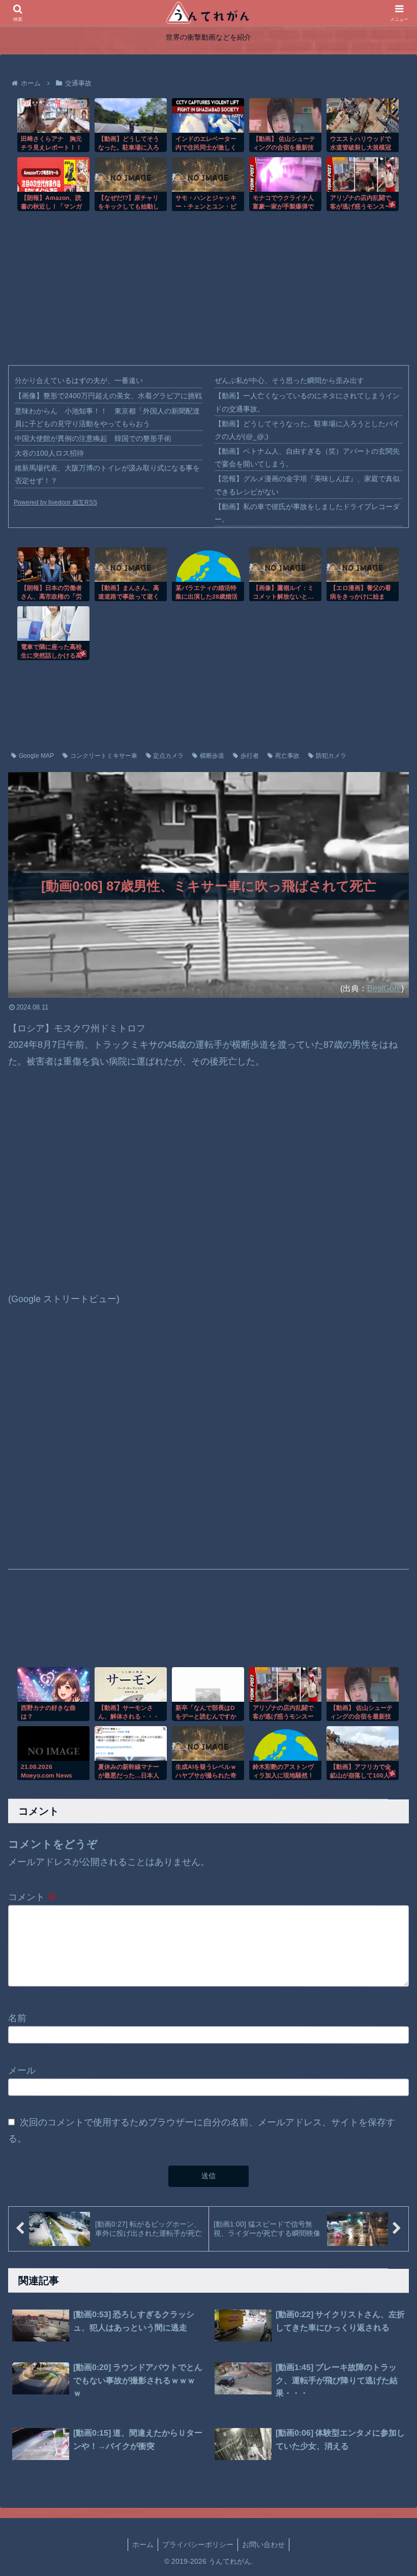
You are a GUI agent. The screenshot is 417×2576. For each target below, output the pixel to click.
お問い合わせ (263, 2544)
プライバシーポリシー (198, 2544)
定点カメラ (168, 756)
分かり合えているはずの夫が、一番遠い (79, 380)
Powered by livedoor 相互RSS (55, 502)
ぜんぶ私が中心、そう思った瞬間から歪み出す (289, 380)
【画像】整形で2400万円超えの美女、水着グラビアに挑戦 (108, 396)
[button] (386, 2145)
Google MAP (36, 756)
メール (22, 2070)
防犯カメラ (331, 756)
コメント (32, 1897)
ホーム (143, 2544)
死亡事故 (287, 756)
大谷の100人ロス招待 (49, 453)
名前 (17, 2018)
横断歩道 (212, 756)
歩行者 (250, 756)
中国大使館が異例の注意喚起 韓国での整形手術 (93, 438)
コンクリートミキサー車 (104, 756)
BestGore (384, 988)
